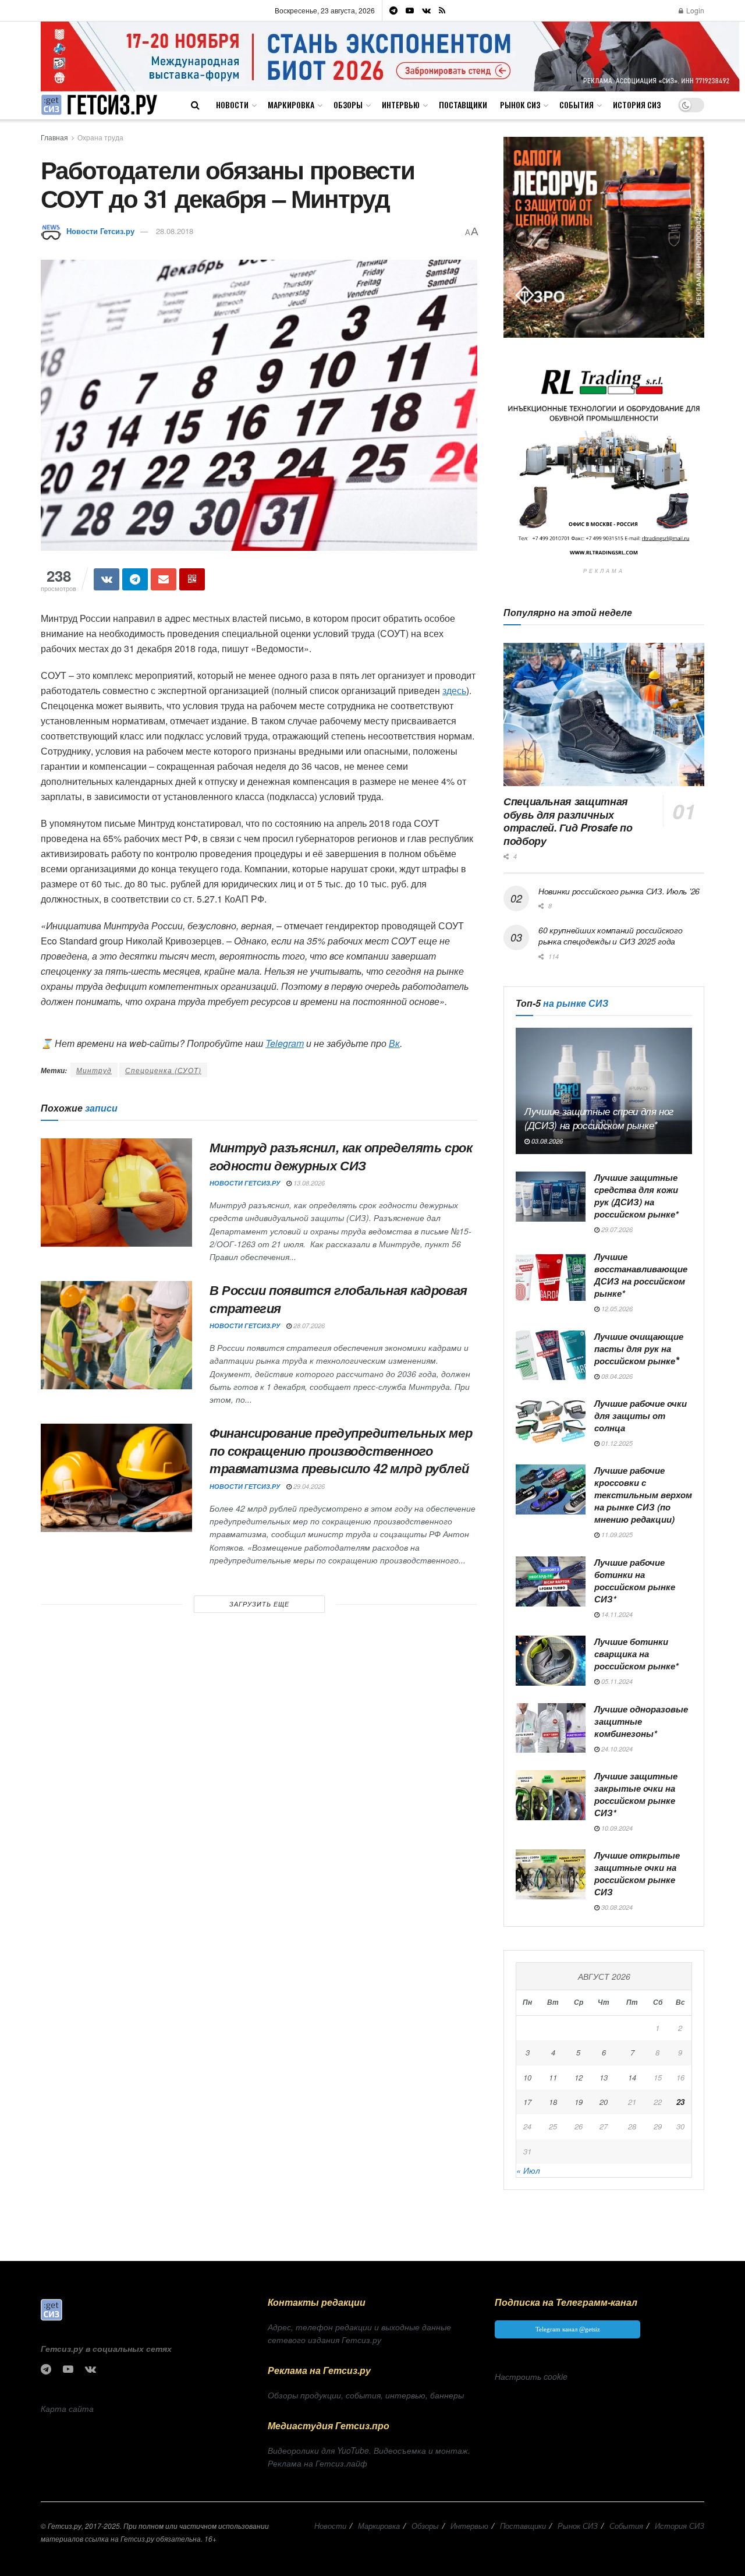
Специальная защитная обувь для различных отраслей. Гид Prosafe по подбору (568, 821)
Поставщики (463, 105)
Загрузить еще (259, 1604)
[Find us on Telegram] (393, 10)
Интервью (401, 105)
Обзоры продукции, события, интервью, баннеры (366, 2395)
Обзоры (348, 105)
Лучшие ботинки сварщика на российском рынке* (636, 1654)
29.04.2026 (308, 1486)
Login (694, 10)
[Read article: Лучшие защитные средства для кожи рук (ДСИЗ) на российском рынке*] (551, 1197)
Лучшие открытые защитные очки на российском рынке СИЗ (637, 1873)
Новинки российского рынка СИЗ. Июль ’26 (619, 891)
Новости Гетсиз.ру (100, 231)
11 (553, 2077)
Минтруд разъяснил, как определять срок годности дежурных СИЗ (341, 1156)
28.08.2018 (175, 231)
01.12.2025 (616, 1443)
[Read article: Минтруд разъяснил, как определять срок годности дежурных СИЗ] (116, 1193)
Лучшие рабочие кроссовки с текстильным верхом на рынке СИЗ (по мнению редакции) (643, 1495)
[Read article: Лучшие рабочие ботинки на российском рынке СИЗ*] (551, 1581)
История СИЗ (637, 105)
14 (632, 2077)
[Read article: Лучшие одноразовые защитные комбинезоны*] (551, 1728)
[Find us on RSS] (442, 10)
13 (604, 2077)
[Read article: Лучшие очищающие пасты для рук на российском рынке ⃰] (551, 1356)
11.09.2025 (616, 1535)
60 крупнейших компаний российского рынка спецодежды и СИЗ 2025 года (610, 936)
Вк (394, 1043)
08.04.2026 (616, 1376)
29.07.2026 (616, 1229)
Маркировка (291, 105)
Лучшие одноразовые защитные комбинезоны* (641, 1721)
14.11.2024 (616, 1614)
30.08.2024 (616, 1907)
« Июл (528, 2170)
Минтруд (94, 1070)
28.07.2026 (308, 1326)
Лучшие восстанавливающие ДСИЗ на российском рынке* (641, 1275)
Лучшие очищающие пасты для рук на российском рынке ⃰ (639, 1349)
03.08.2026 (546, 1141)
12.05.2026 (616, 1309)
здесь (454, 690)
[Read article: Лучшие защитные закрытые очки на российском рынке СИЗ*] (551, 1795)
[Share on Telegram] (135, 579)
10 (527, 2077)
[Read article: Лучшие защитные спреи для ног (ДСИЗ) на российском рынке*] (604, 1091)
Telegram (285, 1043)
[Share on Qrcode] (192, 579)
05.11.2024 (616, 1681)
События (577, 105)
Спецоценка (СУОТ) (163, 1070)
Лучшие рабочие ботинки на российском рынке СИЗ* (635, 1581)
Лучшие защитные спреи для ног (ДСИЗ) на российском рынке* (599, 1118)
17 (527, 2102)
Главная (54, 137)
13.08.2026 (308, 1183)
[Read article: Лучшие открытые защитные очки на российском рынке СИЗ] (551, 1874)
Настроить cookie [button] (531, 2376)
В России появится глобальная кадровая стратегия (338, 1299)
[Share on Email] (164, 579)
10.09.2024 (616, 1828)
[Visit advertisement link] (390, 56)
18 (553, 2102)
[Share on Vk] (107, 579)
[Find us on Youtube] (410, 10)
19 (579, 2102)
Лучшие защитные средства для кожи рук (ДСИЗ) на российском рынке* (636, 1196)
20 (604, 2102)
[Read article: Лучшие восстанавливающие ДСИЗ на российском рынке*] (551, 1276)
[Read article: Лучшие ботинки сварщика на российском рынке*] (551, 1661)
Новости (232, 105)
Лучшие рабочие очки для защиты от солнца (641, 1416)
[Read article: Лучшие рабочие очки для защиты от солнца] (551, 1423)
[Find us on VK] (426, 10)
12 (579, 2077)
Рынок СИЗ (520, 105)
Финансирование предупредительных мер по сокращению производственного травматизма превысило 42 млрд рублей (341, 1450)
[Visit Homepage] (99, 105)
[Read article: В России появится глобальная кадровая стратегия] (116, 1335)
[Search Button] (195, 105)
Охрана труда (100, 137)
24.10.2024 (616, 1749)
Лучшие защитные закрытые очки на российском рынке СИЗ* (636, 1794)
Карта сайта (67, 2408)
